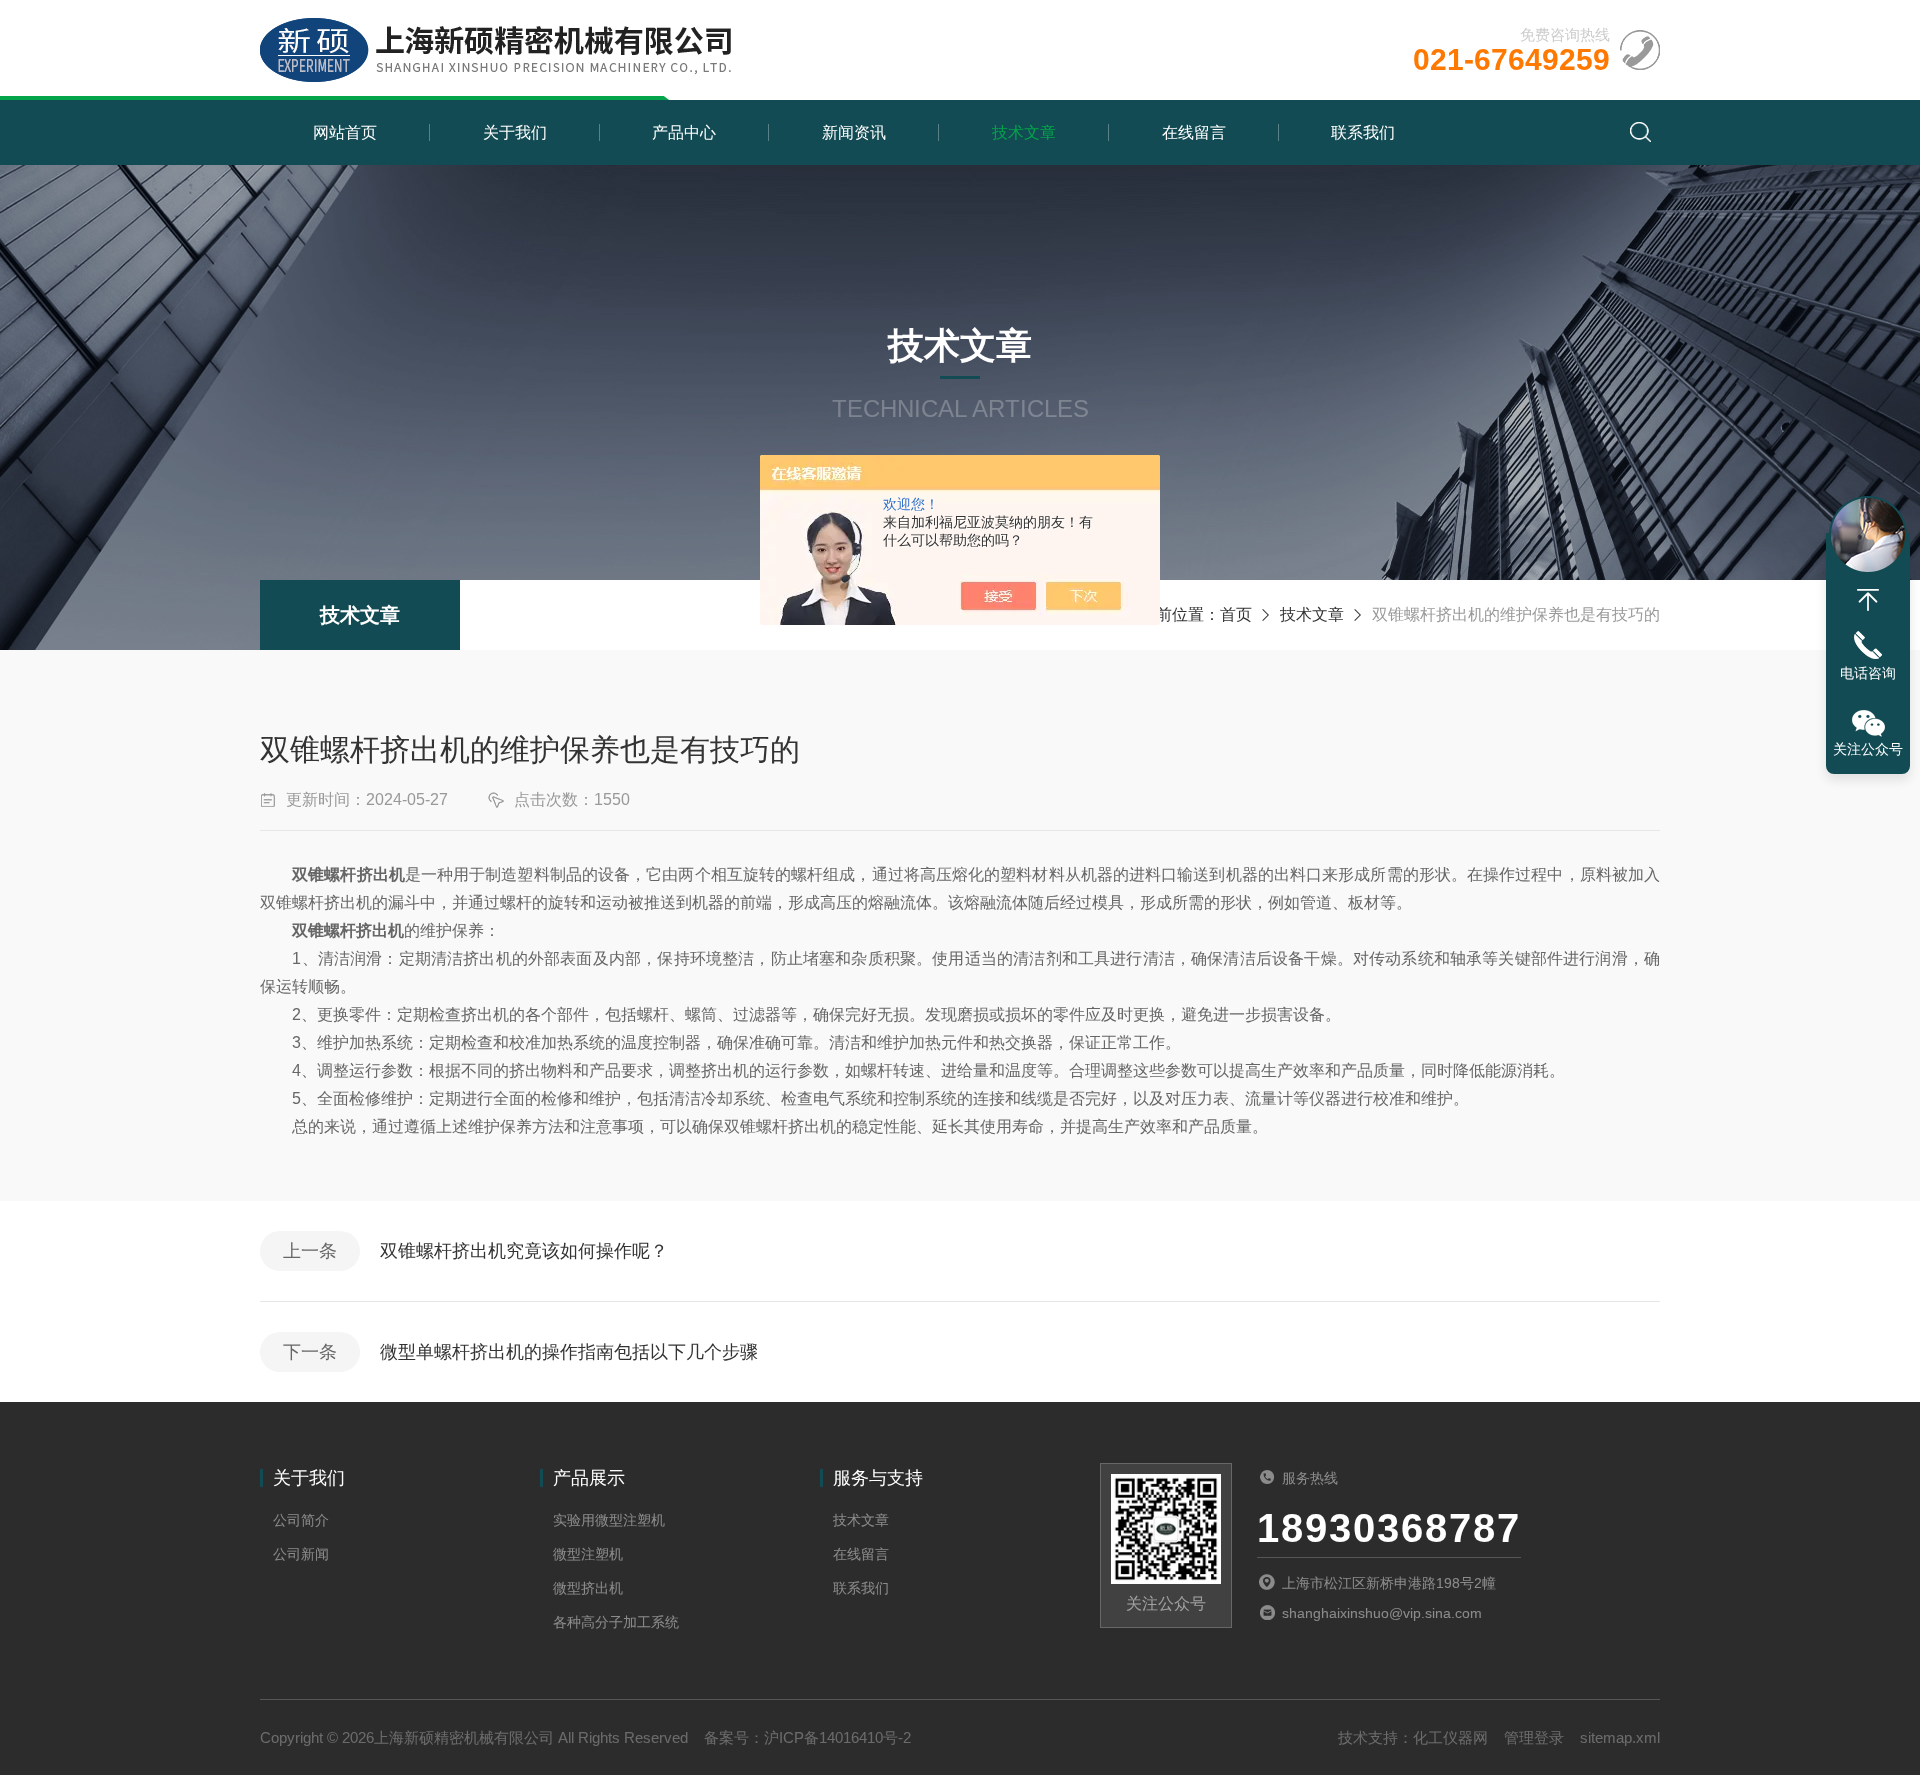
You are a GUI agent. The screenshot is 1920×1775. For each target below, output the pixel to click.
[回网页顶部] (1868, 600)
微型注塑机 (588, 1554)
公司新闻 (301, 1554)
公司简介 (301, 1520)
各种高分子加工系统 (616, 1622)
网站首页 (345, 132)
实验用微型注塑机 (609, 1520)
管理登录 (1534, 1737)
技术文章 (1024, 132)
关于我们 (515, 132)
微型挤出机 (588, 1588)
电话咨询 (1868, 673)
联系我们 (1363, 132)
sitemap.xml (1620, 1737)
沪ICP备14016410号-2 (837, 1737)
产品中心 (684, 132)
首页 (1236, 614)
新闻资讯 (854, 132)
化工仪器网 (1450, 1737)
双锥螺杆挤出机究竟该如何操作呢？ (524, 1251)
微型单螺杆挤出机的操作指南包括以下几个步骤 (569, 1352)
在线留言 (1194, 132)
